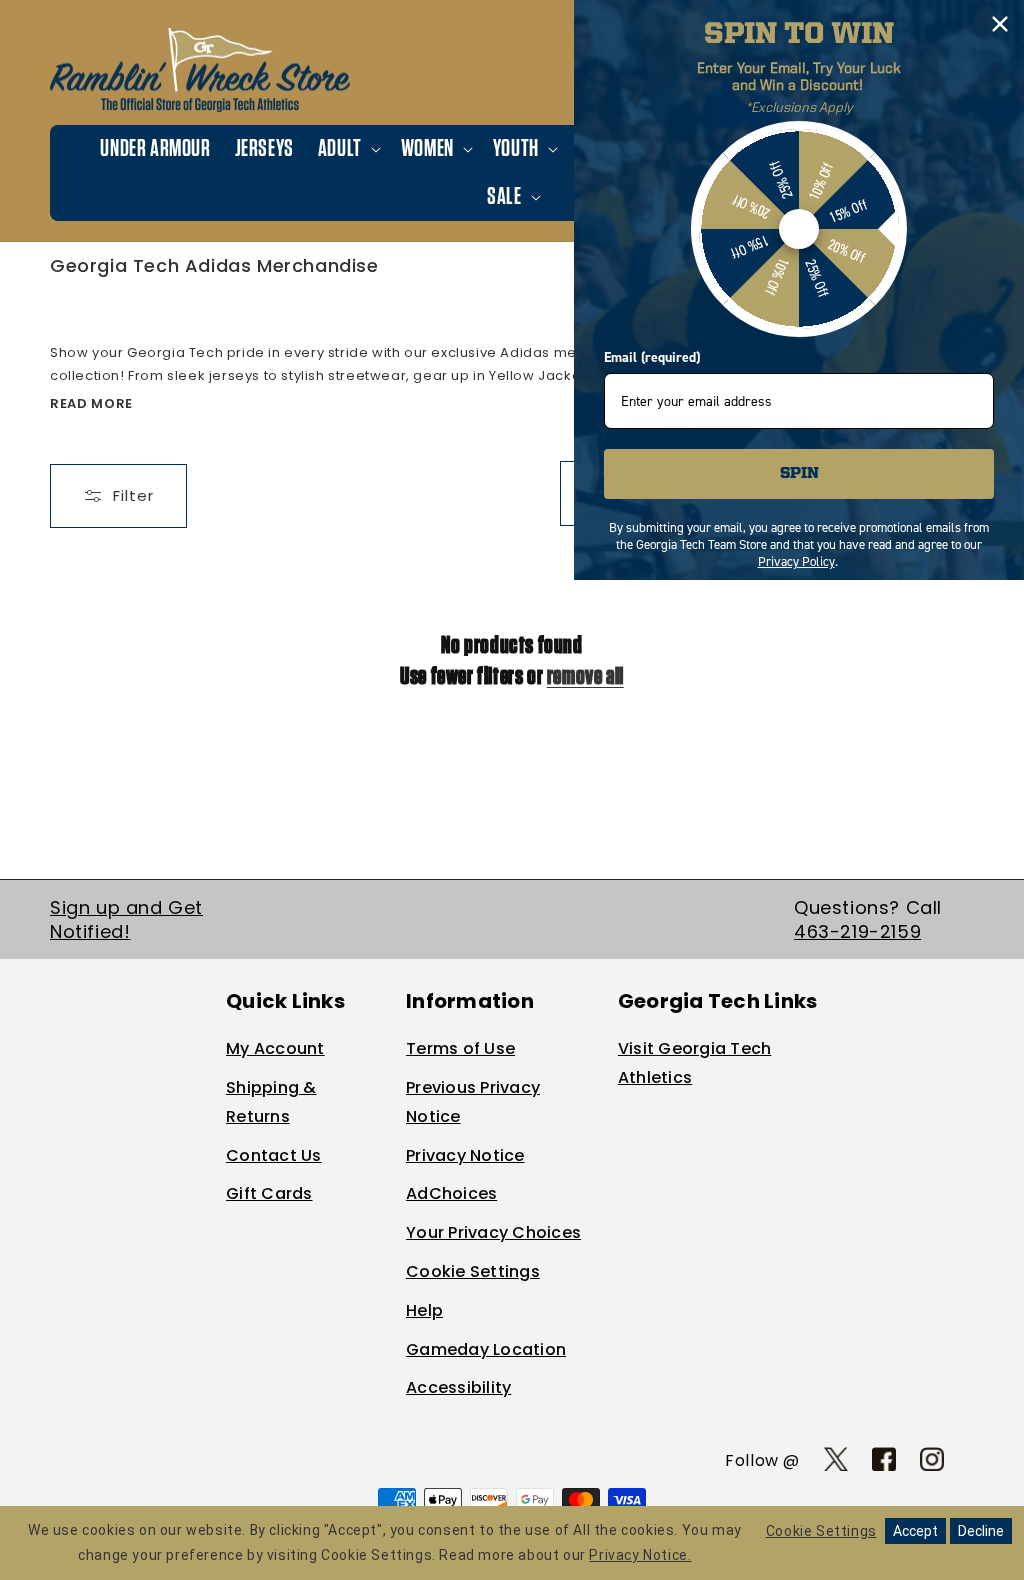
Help (424, 1310)
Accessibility (458, 1387)
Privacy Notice (465, 1155)
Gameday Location (486, 1349)
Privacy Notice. (640, 1555)
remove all (585, 677)
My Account (275, 1048)
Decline (981, 1531)
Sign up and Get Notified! (126, 919)
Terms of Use (460, 1048)
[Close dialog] (1000, 24)
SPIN (799, 474)
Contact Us (274, 1155)
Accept (915, 1531)
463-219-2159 (857, 931)
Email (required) (652, 357)
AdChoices (451, 1193)
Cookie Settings (473, 1271)
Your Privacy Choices (493, 1232)
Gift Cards (269, 1193)
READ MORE (91, 403)
